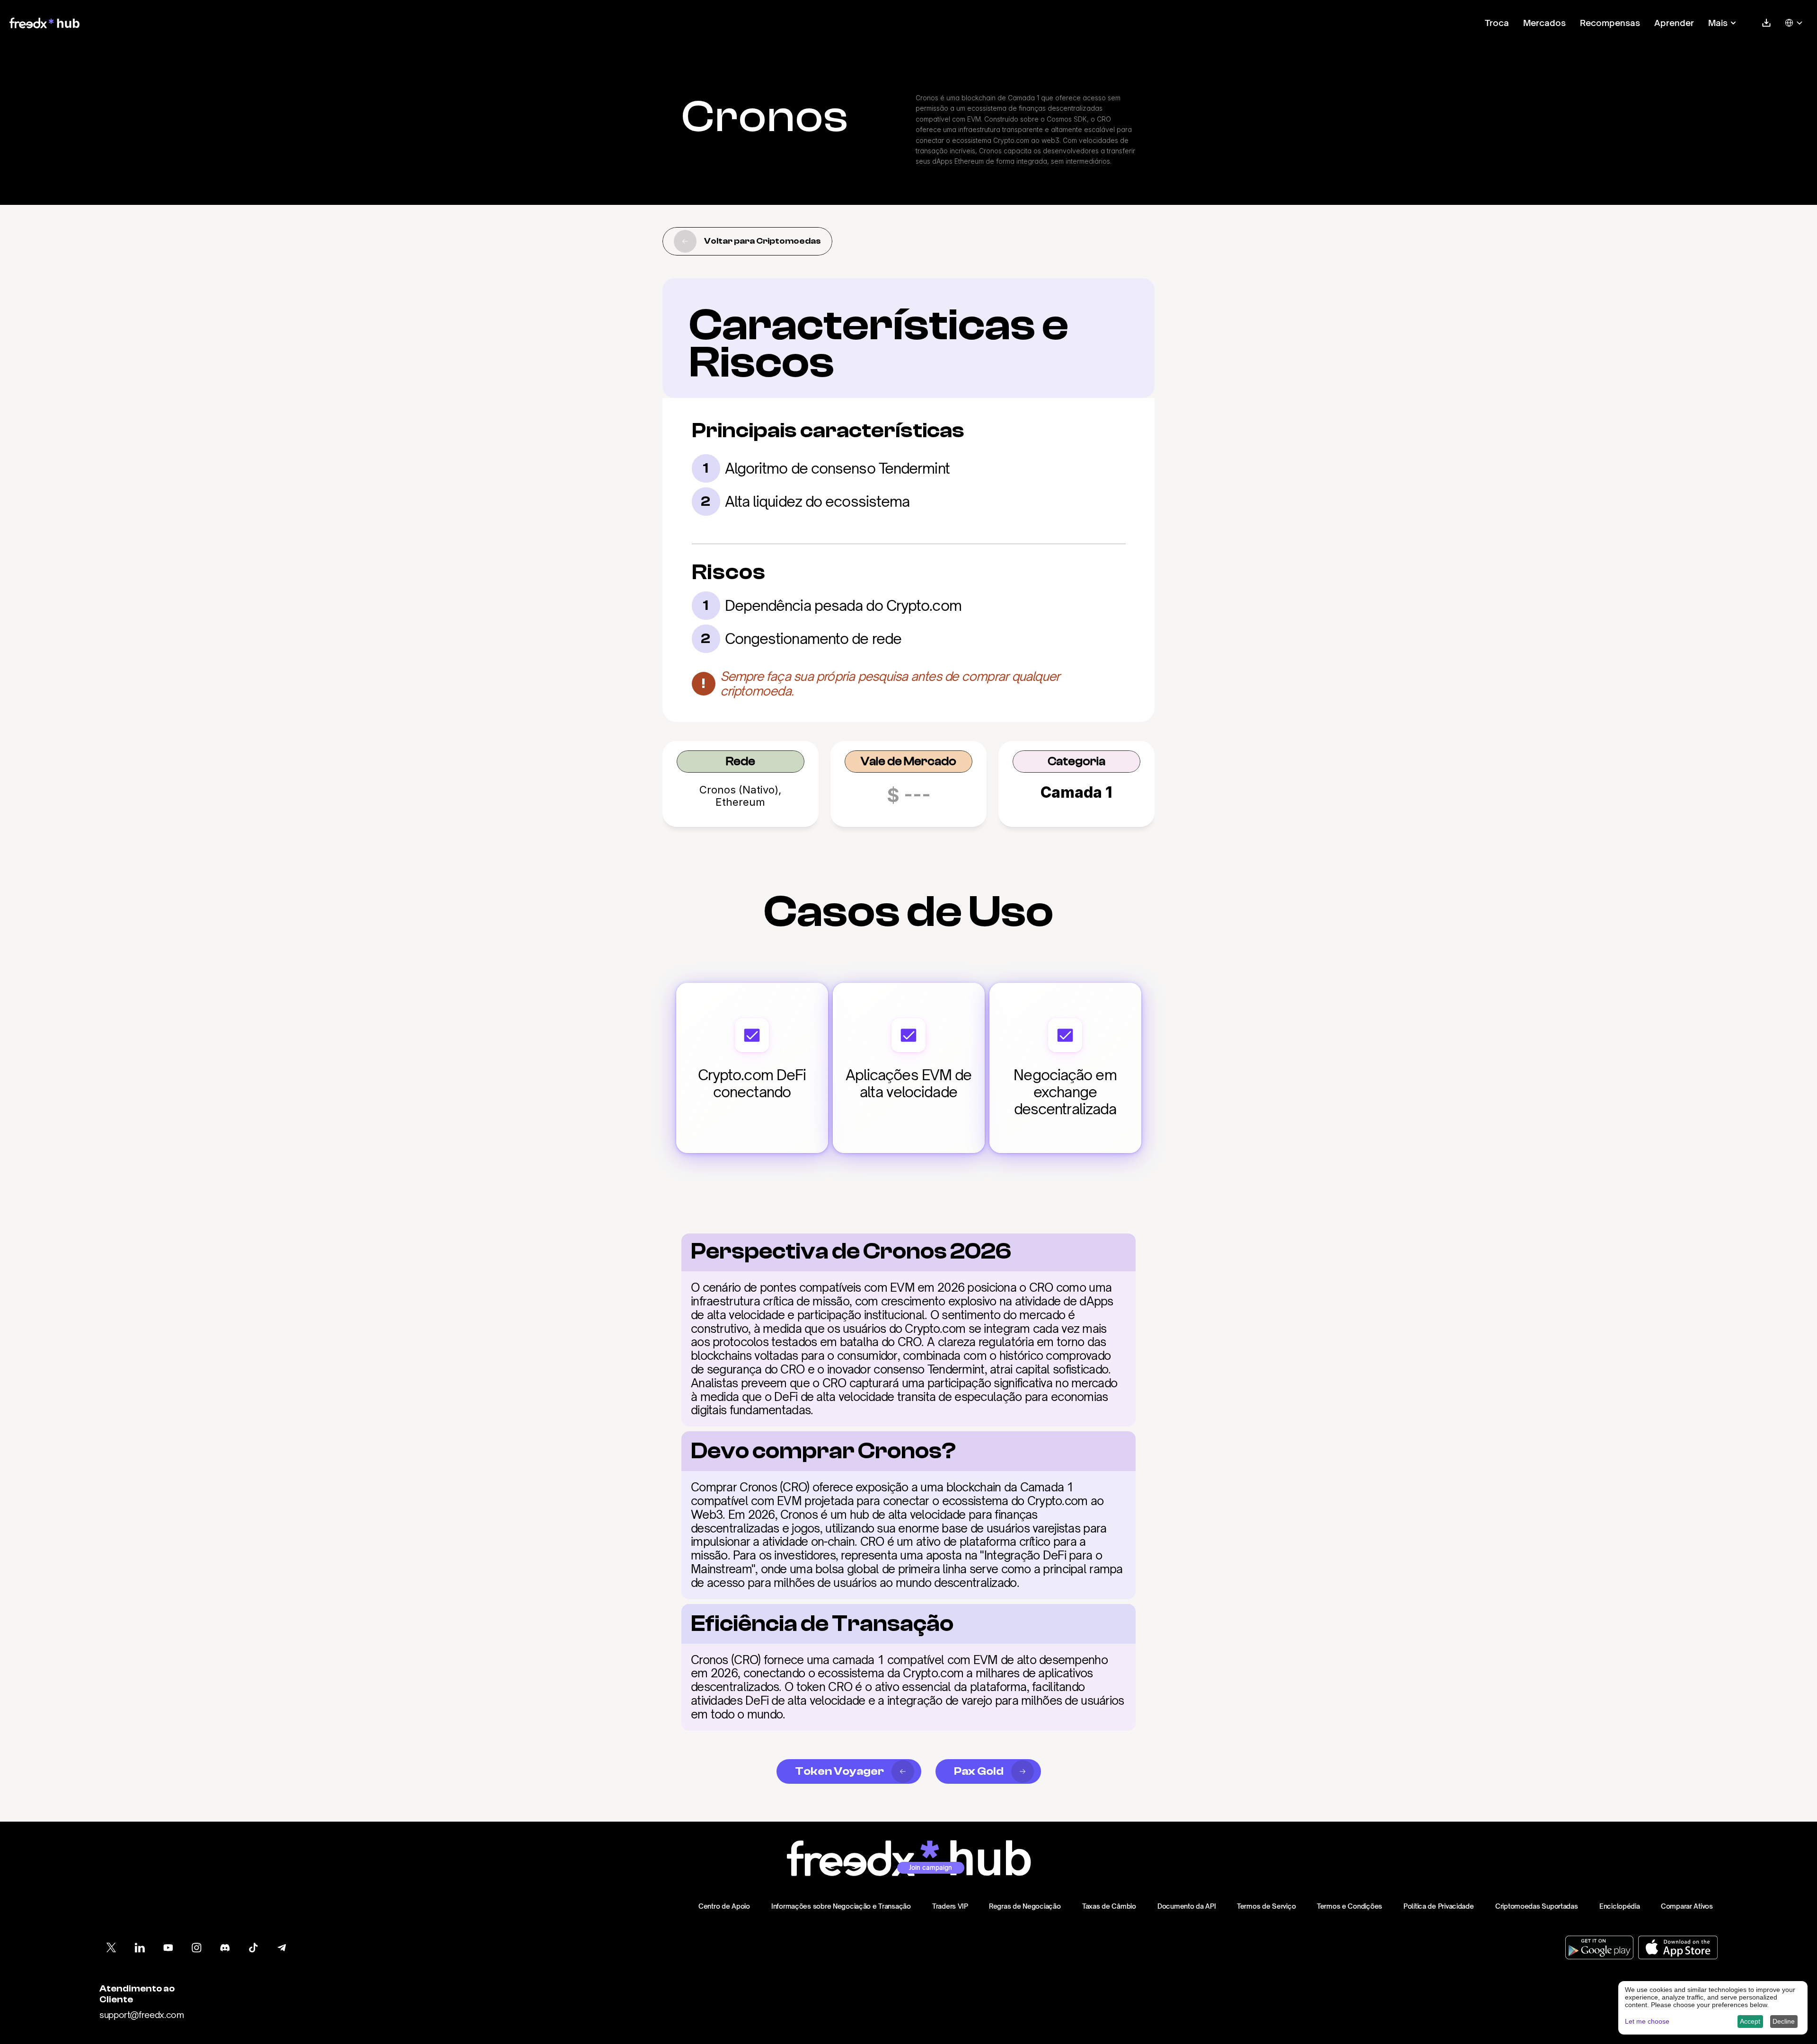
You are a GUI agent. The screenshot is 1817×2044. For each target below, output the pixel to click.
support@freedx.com (142, 2015)
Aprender (1674, 23)
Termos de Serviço (1266, 1906)
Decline (1784, 2021)
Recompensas (1610, 23)
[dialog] (1713, 2008)
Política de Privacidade (1439, 1906)
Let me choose (1647, 2021)
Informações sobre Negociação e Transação (841, 1906)
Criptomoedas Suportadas (1537, 1906)
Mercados (1544, 23)
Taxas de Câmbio (1109, 1906)
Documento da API (1187, 1906)
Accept (1750, 2021)
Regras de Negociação (1025, 1906)
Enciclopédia (1620, 1906)
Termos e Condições (1350, 1906)
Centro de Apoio (724, 1906)
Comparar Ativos (1687, 1906)
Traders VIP (950, 1906)
